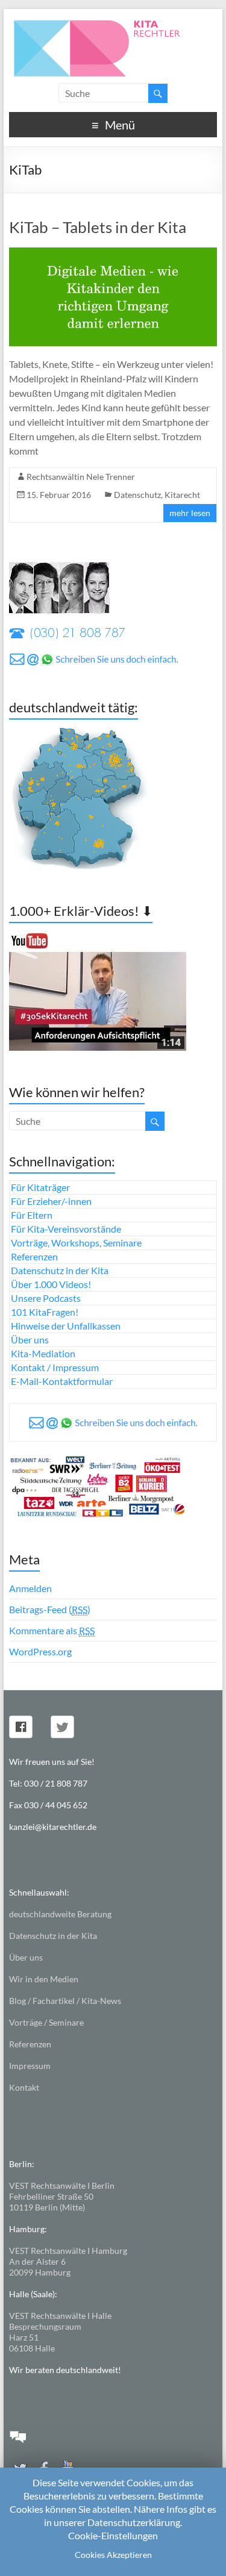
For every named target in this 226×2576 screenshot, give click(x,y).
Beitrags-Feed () (50, 1609)
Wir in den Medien (44, 1979)
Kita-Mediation (43, 1353)
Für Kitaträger (40, 1187)
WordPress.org (40, 1651)
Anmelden (30, 1588)
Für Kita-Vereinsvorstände (66, 1229)
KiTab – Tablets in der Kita (98, 227)
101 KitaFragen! (45, 1312)
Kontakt (24, 2087)
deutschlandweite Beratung (60, 1914)
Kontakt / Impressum (55, 1367)
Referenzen (34, 1256)
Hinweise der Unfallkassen (66, 1326)
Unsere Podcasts (46, 1298)
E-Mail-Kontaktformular (62, 1381)
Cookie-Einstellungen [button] (113, 2535)
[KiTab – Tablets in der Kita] (113, 253)
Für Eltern (32, 1215)
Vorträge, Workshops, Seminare (76, 1243)
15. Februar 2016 (59, 495)
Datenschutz (137, 495)
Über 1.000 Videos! (51, 1284)
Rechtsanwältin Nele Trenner (81, 477)
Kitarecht (182, 495)
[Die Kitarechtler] (113, 24)
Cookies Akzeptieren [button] (113, 2555)
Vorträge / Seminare (46, 2022)
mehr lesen (190, 513)
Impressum (30, 2066)
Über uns (30, 1339)
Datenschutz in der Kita (60, 1270)
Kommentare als (52, 1630)
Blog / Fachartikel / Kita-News (65, 2001)
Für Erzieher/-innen (51, 1201)
